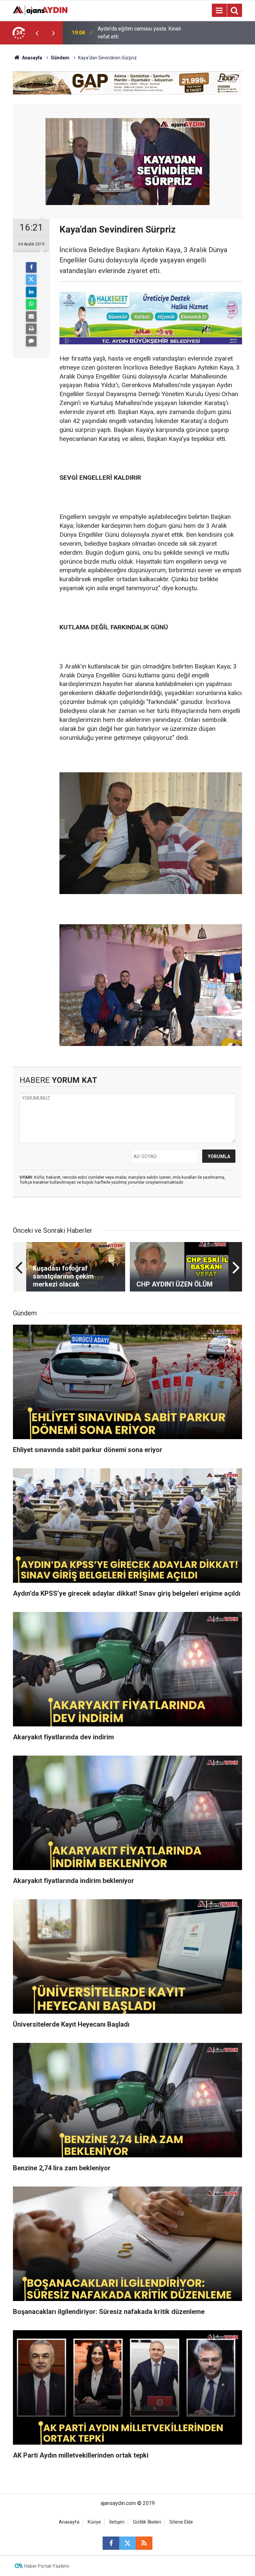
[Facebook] (31, 267)
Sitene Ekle (181, 2522)
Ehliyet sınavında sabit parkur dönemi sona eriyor (141, 33)
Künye (94, 2522)
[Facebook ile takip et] (111, 2543)
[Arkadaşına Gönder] (31, 316)
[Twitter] (31, 280)
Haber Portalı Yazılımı (47, 2566)
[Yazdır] (31, 329)
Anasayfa (32, 58)
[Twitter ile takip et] (127, 2543)
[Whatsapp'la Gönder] (31, 304)
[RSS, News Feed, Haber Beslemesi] (144, 2543)
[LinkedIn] (31, 292)
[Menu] (219, 11)
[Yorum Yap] (31, 341)
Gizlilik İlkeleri (147, 2522)
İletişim (117, 2522)
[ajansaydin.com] (40, 10)
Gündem (60, 58)
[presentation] (37, 33)
